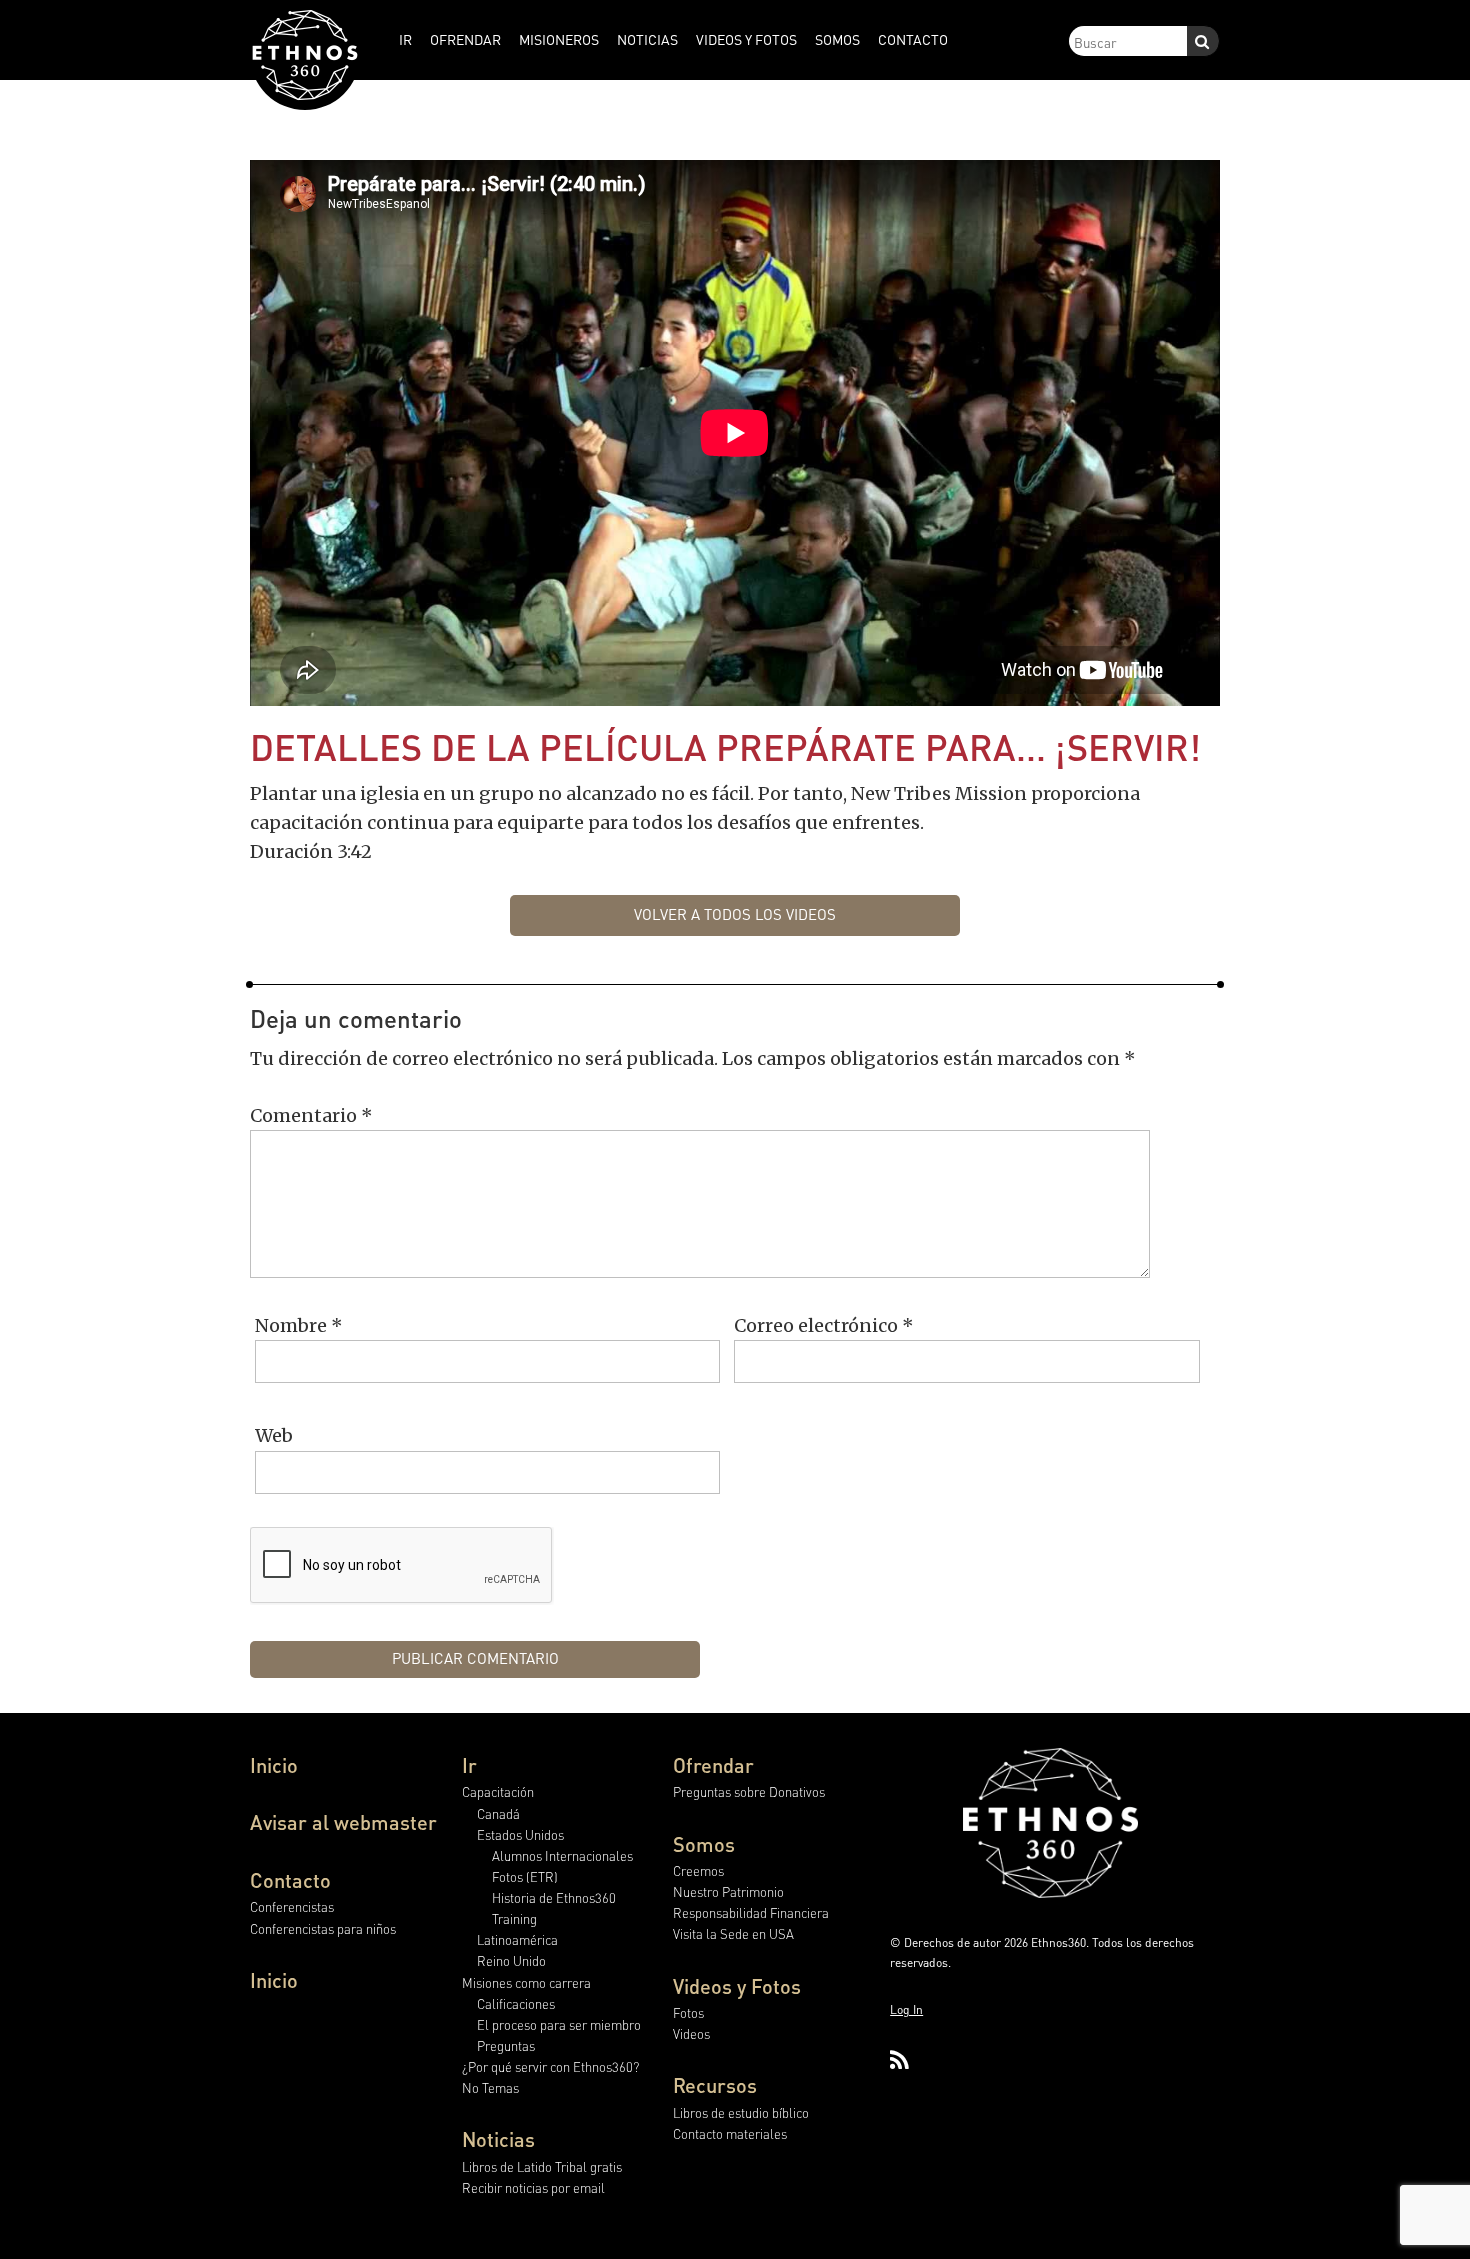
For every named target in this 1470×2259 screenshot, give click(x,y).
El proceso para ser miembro (559, 2024)
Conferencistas (292, 1906)
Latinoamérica (517, 1939)
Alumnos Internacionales (562, 1855)
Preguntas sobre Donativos (749, 1791)
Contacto (290, 1880)
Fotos (688, 2012)
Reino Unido (511, 1960)
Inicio (274, 1765)
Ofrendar (713, 1765)
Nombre (299, 1325)
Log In (906, 2009)
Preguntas (506, 2045)
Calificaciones (516, 2003)
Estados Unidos (520, 1834)
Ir (469, 1765)
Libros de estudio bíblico (741, 2112)
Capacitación (498, 1791)
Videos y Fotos (737, 1986)
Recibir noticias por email (533, 2187)
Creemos (698, 1870)
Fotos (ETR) (525, 1876)
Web (274, 1435)
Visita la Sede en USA (733, 1933)
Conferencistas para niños (323, 1928)
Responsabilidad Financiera (751, 1912)
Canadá (498, 1813)
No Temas (490, 2087)
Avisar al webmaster (343, 1822)
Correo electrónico (824, 1325)
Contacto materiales (730, 2133)
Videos (691, 2033)
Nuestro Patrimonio (728, 1891)
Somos (704, 1844)
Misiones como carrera (526, 1982)
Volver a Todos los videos (735, 914)
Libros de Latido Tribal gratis (542, 2166)
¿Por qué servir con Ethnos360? (550, 2066)
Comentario (311, 1115)
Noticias (498, 2139)
